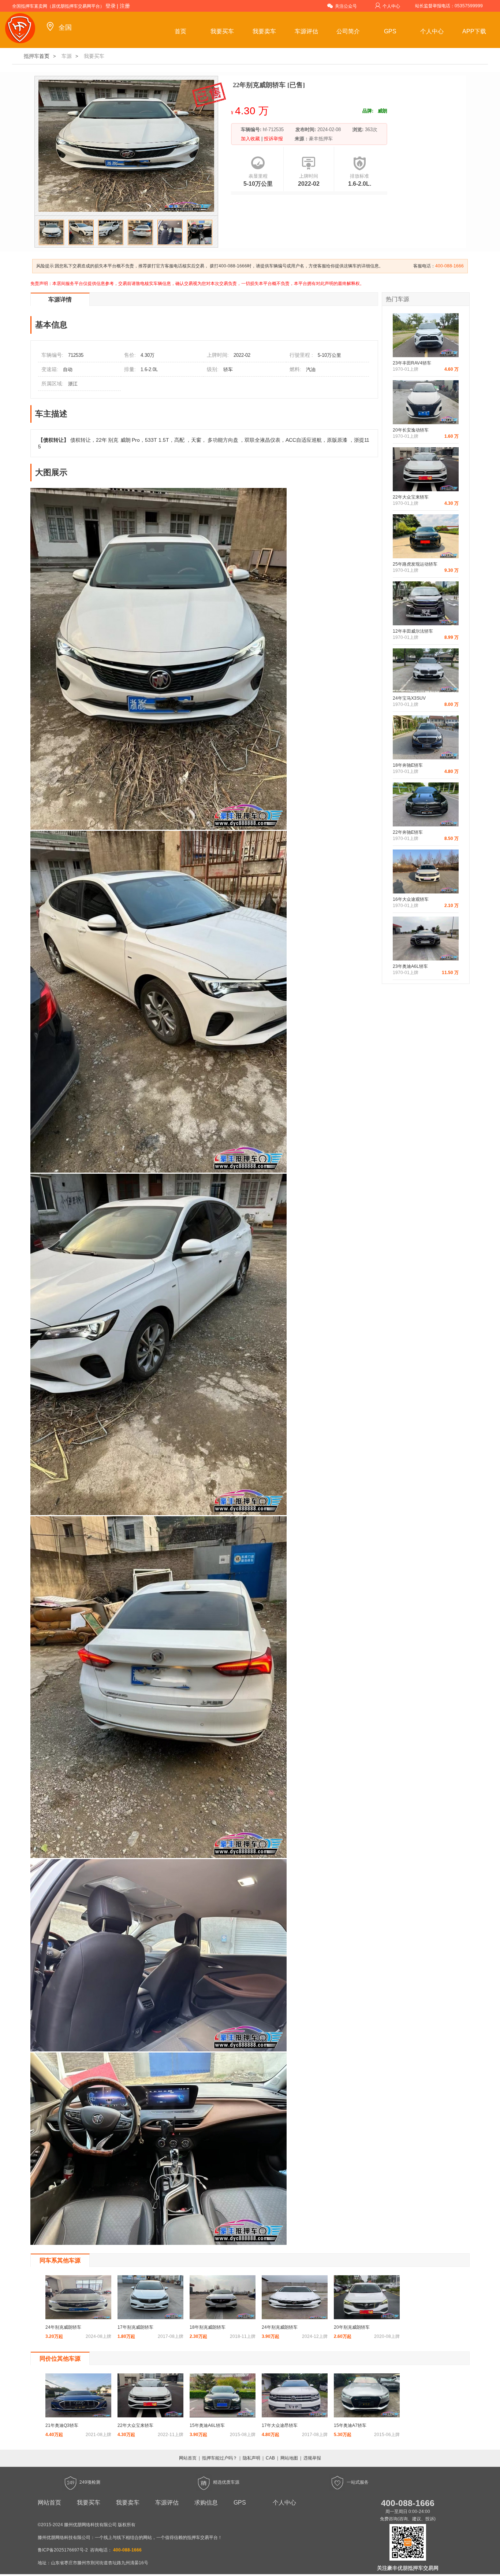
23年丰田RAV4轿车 (412, 363)
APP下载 (474, 31)
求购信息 (206, 2503)
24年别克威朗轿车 (63, 2327)
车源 (67, 56)
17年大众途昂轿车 (280, 2425)
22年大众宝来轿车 (411, 497)
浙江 (73, 384)
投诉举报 (273, 139)
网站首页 (188, 2458)
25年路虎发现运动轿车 (415, 564)
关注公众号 (346, 6)
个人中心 (391, 6)
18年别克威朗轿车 (208, 2327)
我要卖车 (264, 31)
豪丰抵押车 (321, 139)
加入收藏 (251, 139)
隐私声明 (251, 2458)
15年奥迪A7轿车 (350, 2425)
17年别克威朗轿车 (135, 2327)
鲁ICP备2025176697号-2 (63, 2550)
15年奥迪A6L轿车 (207, 2425)
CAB (270, 2458)
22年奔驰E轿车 (408, 832)
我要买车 (222, 31)
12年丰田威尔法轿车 (413, 631)
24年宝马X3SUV (409, 698)
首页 (180, 31)
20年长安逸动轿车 (411, 430)
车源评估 (306, 31)
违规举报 (312, 2458)
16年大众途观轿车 (411, 899)
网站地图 (289, 2458)
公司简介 (348, 31)
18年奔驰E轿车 (408, 765)
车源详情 (60, 299)
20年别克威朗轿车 (352, 2327)
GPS (390, 31)
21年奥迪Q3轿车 (62, 2425)
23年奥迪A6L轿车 (410, 966)
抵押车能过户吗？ (220, 2458)
